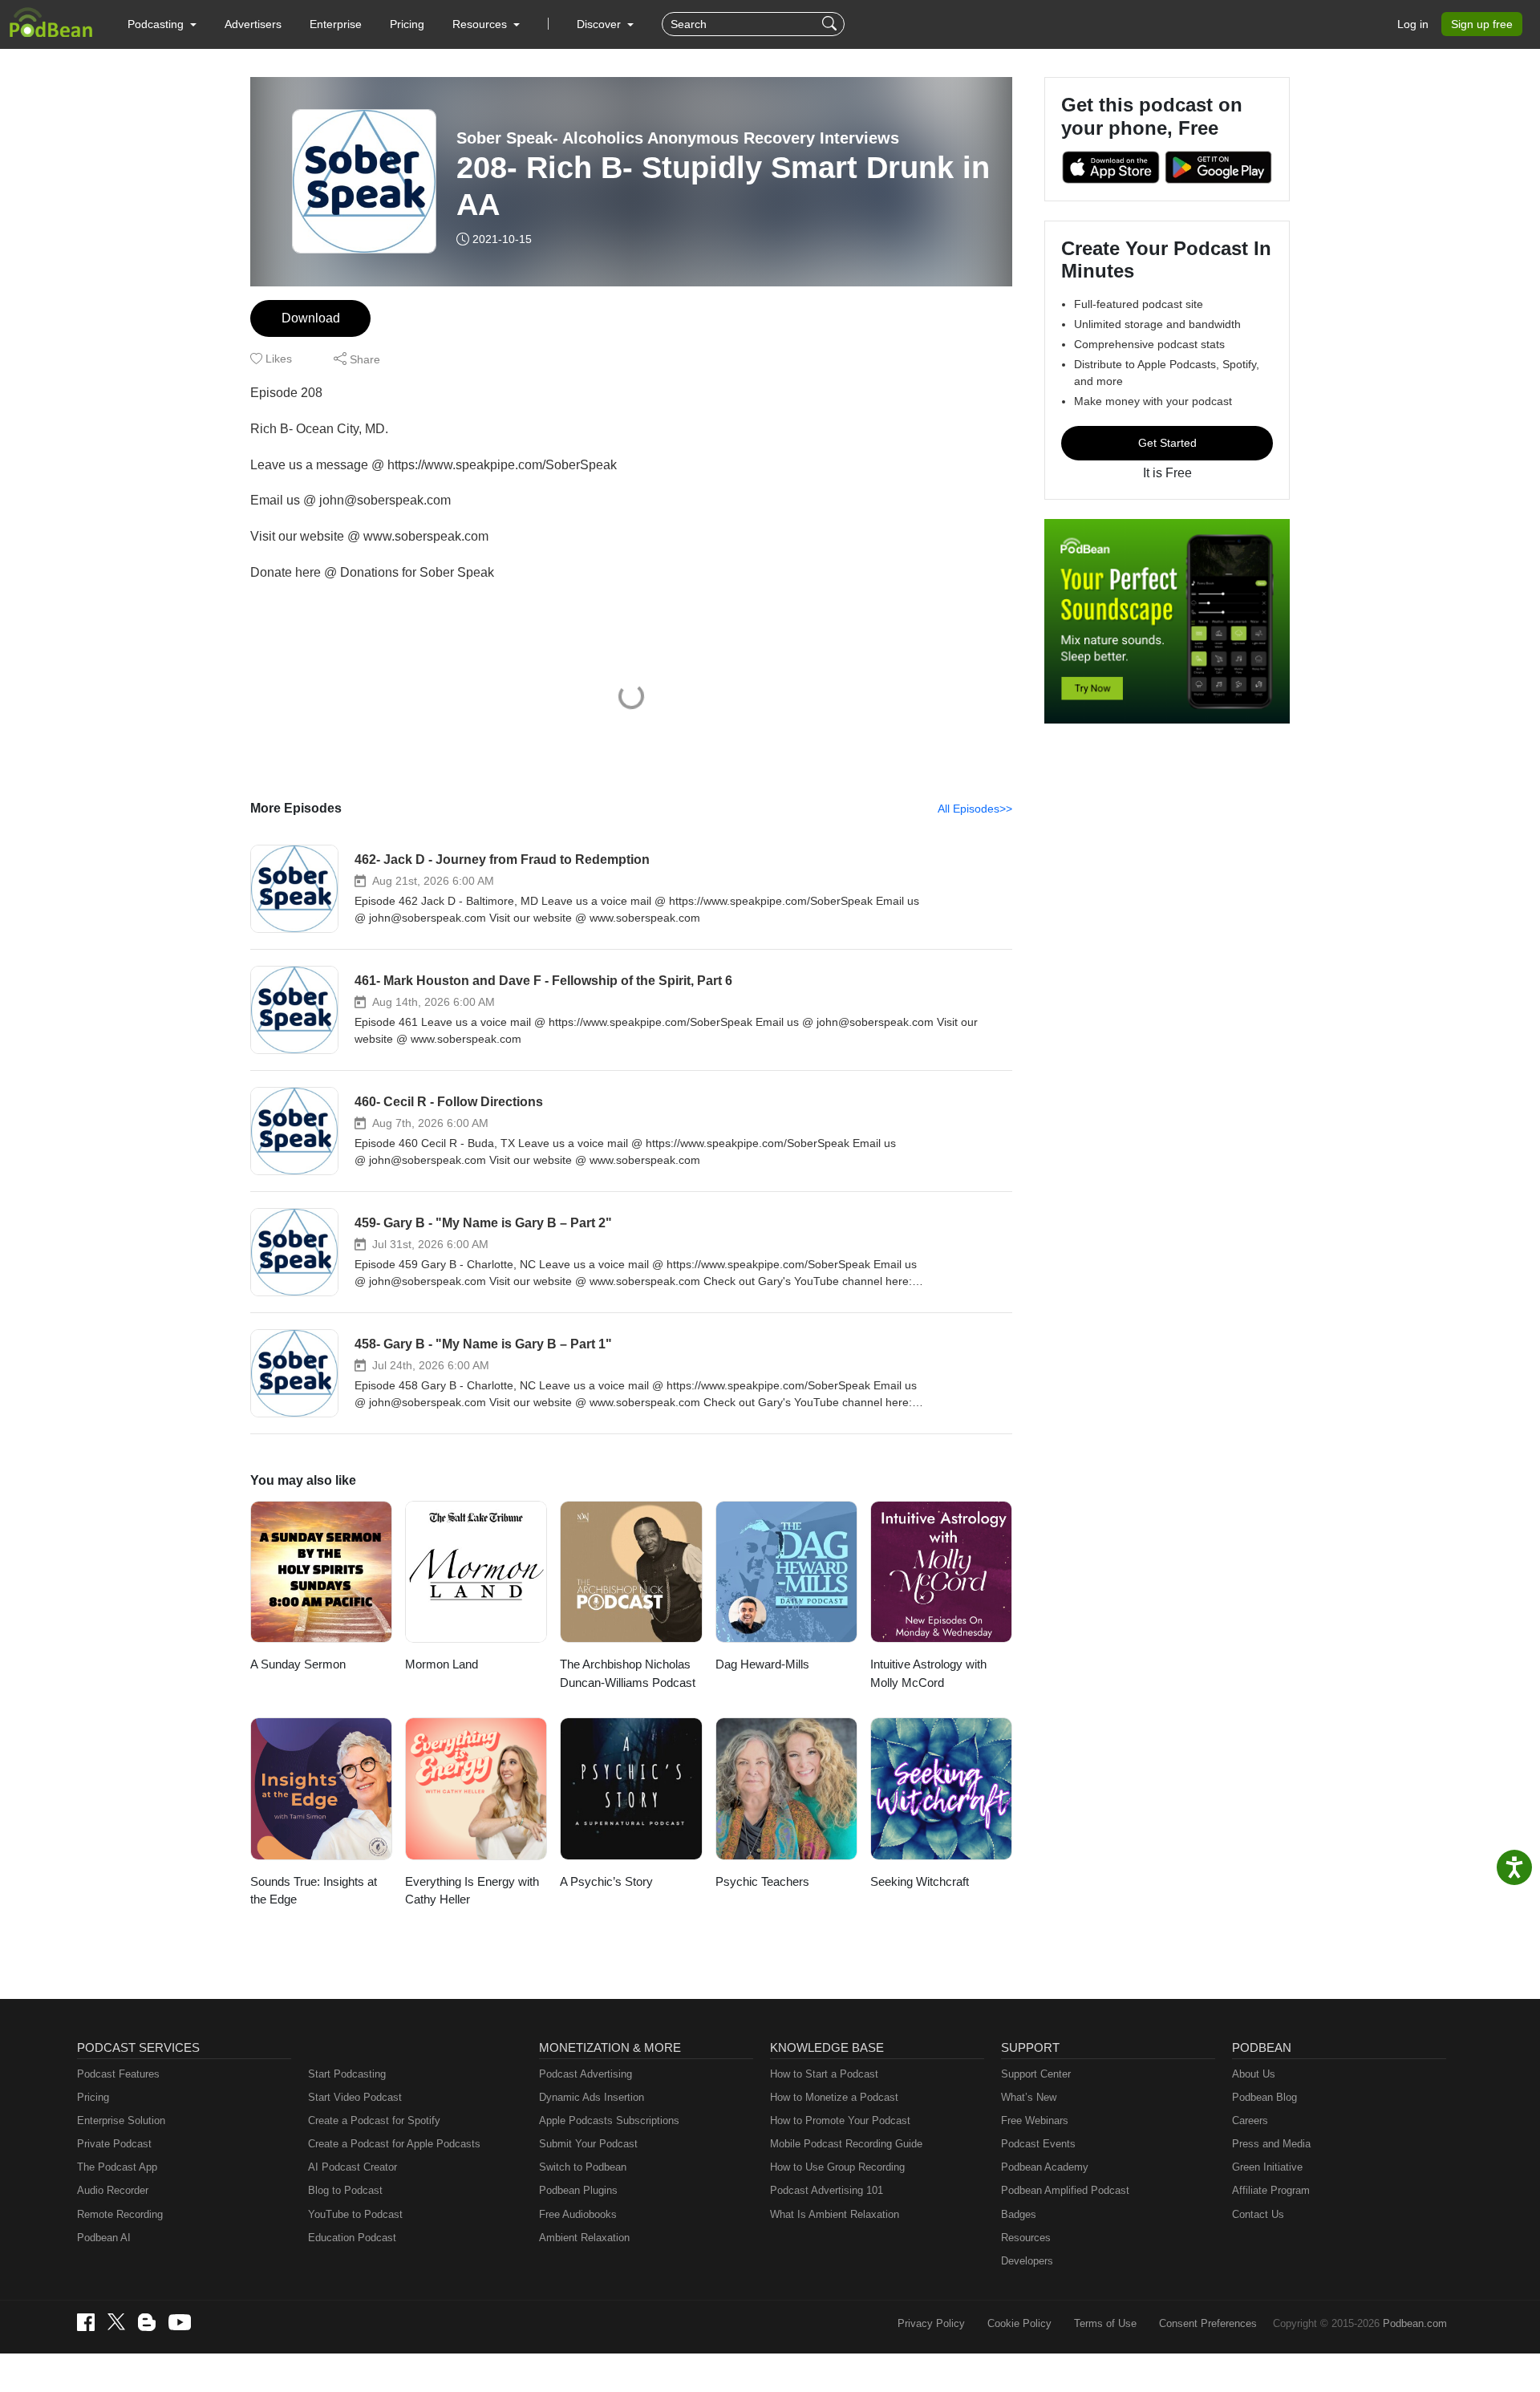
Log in (1413, 24)
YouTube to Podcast (355, 2214)
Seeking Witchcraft (920, 1881)
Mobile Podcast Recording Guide (846, 2144)
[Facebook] (86, 2322)
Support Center (1036, 2074)
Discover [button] (600, 24)
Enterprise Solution (121, 2120)
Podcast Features (118, 2074)
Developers (1027, 2261)
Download (311, 318)
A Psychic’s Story (606, 1881)
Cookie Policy (1019, 2323)
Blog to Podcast (345, 2190)
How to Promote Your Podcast (840, 2120)
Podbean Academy (1045, 2167)
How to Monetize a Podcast (834, 2097)
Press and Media (1271, 2144)
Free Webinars (1035, 2120)
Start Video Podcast (355, 2097)
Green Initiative (1267, 2167)
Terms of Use (1105, 2323)
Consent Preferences (1208, 2323)
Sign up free (1482, 24)
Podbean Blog (1264, 2097)
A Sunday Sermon (298, 1664)
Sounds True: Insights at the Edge (314, 1891)
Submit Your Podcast (588, 2144)
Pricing (407, 24)
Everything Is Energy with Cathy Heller (472, 1891)
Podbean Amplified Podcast (1065, 2190)
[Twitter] (116, 2322)
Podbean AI (104, 2238)
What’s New (1029, 2097)
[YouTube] (180, 2322)
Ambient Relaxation (584, 2238)
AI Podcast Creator (353, 2167)
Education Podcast (352, 2238)
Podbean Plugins (578, 2190)
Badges (1019, 2214)
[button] (162, 24)
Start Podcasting (347, 2074)
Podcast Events (1038, 2144)
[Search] (831, 24)
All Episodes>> (975, 809)
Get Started (1167, 443)
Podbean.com (1415, 2323)
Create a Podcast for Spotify (374, 2120)
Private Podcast (114, 2144)
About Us (1254, 2074)
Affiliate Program (1271, 2190)
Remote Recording (120, 2214)
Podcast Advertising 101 (827, 2190)
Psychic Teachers (762, 1881)
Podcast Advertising (586, 2074)
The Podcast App (117, 2167)
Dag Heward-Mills (762, 1664)
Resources (1026, 2238)
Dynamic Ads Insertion (592, 2097)
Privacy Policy (931, 2323)
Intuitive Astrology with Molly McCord (928, 1673)
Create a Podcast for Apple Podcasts (394, 2144)
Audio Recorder (113, 2190)
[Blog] (147, 2322)
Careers (1250, 2120)
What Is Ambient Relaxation (835, 2214)
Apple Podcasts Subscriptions (609, 2120)
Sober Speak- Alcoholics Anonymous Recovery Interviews (678, 138)
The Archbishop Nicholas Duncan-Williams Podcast (628, 1673)
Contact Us (1258, 2214)
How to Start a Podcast (824, 2074)
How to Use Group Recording (837, 2167)
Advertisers (253, 24)
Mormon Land (442, 1664)
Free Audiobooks (578, 2214)
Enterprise (336, 24)
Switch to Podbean (583, 2167)
